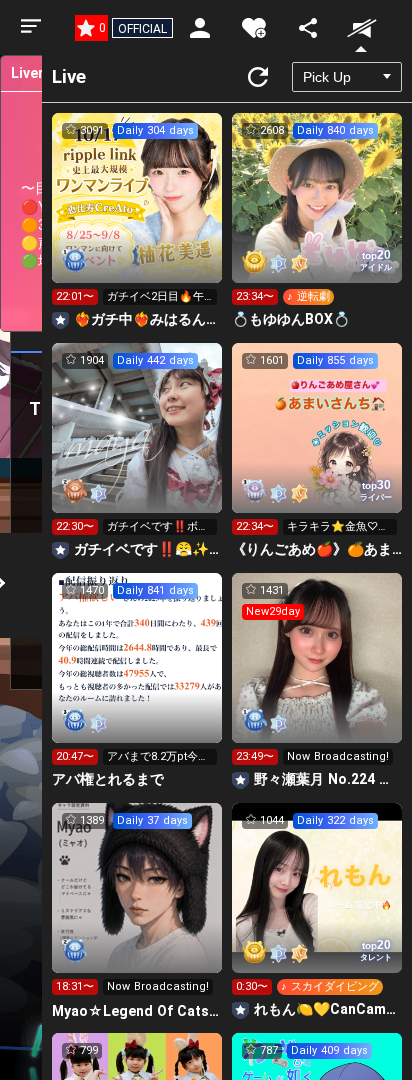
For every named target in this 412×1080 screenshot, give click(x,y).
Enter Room (137, 216)
